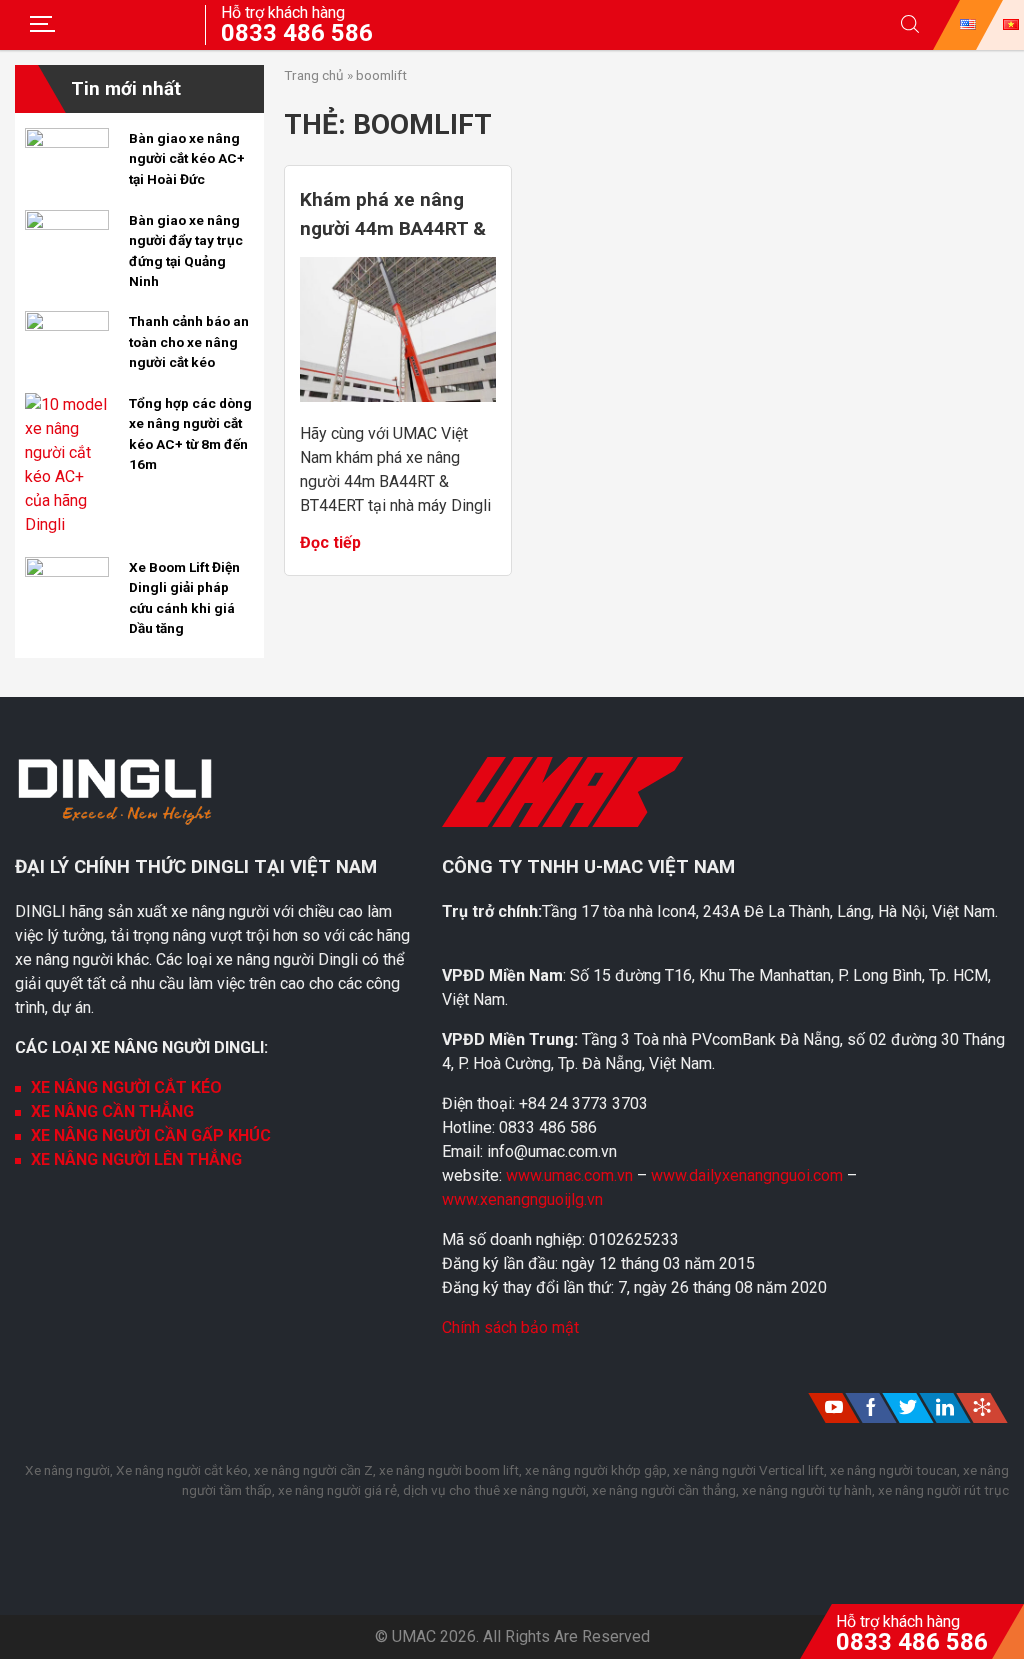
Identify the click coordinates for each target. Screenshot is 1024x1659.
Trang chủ (314, 75)
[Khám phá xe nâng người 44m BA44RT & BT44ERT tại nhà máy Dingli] (398, 396)
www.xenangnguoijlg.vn (522, 1199)
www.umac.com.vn (569, 1175)
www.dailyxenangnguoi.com (749, 1175)
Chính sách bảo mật (510, 1327)
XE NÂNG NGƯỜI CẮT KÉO (126, 1087)
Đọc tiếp (330, 542)
